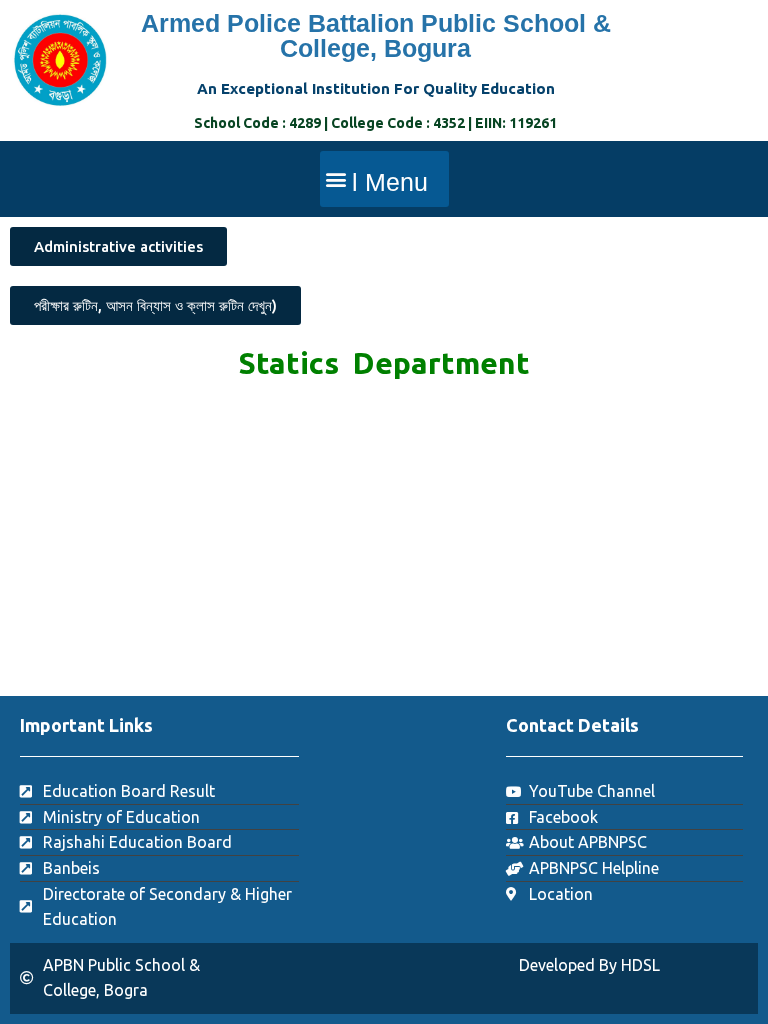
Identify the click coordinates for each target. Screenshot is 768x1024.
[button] (384, 179)
